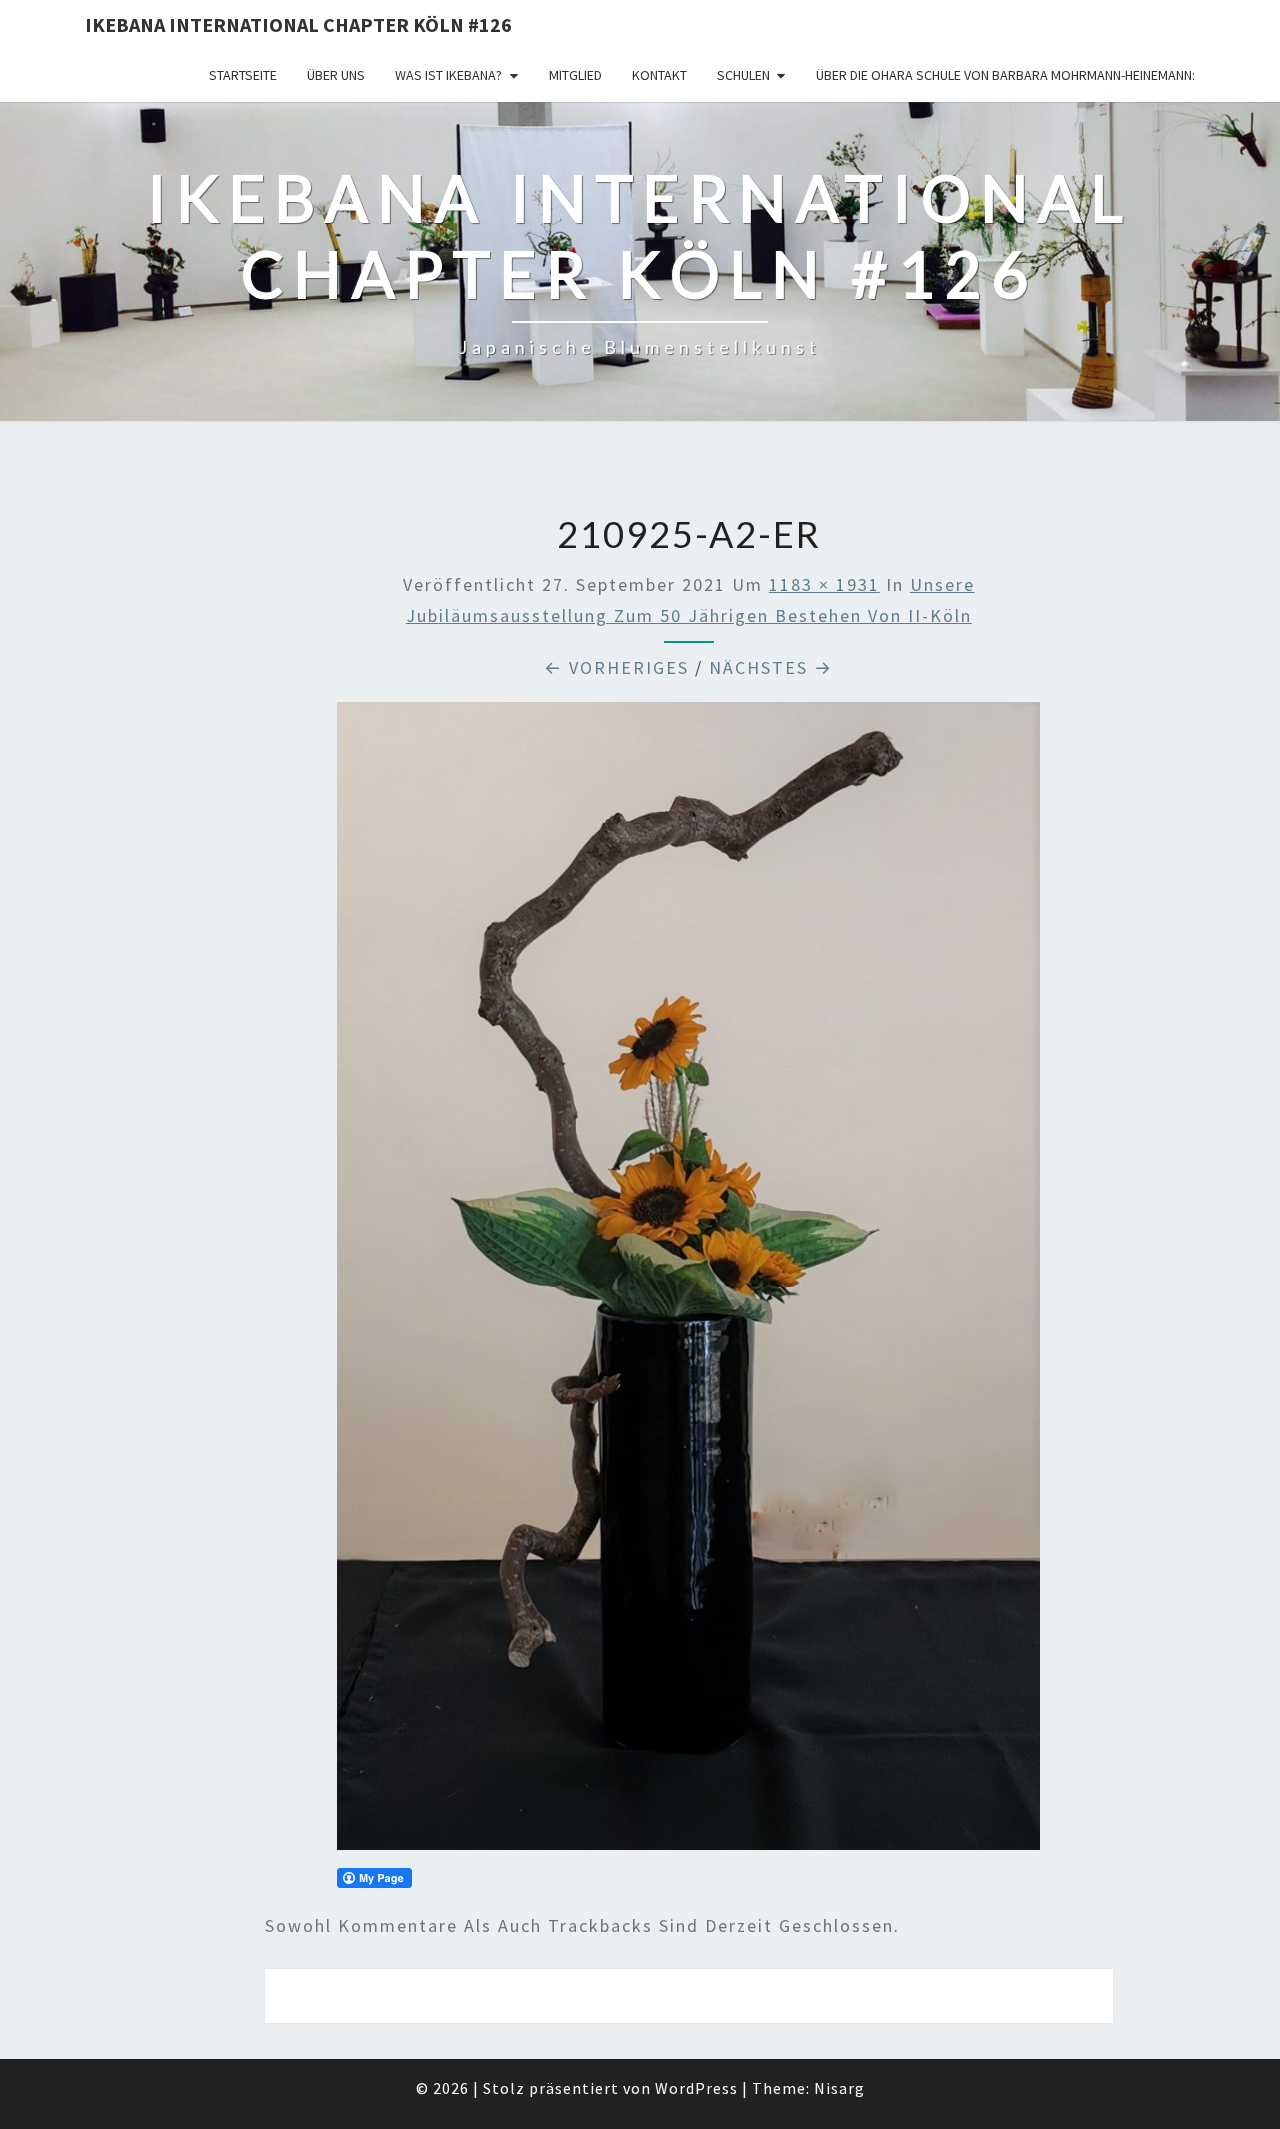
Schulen (743, 75)
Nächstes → (771, 667)
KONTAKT (659, 75)
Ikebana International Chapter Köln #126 (298, 24)
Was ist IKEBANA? (448, 75)
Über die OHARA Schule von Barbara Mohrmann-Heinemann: (1005, 75)
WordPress (696, 2088)
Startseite (243, 75)
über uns (336, 75)
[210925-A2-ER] (688, 1282)
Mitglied (575, 75)
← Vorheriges (616, 667)
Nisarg (839, 2088)
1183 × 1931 (824, 584)
